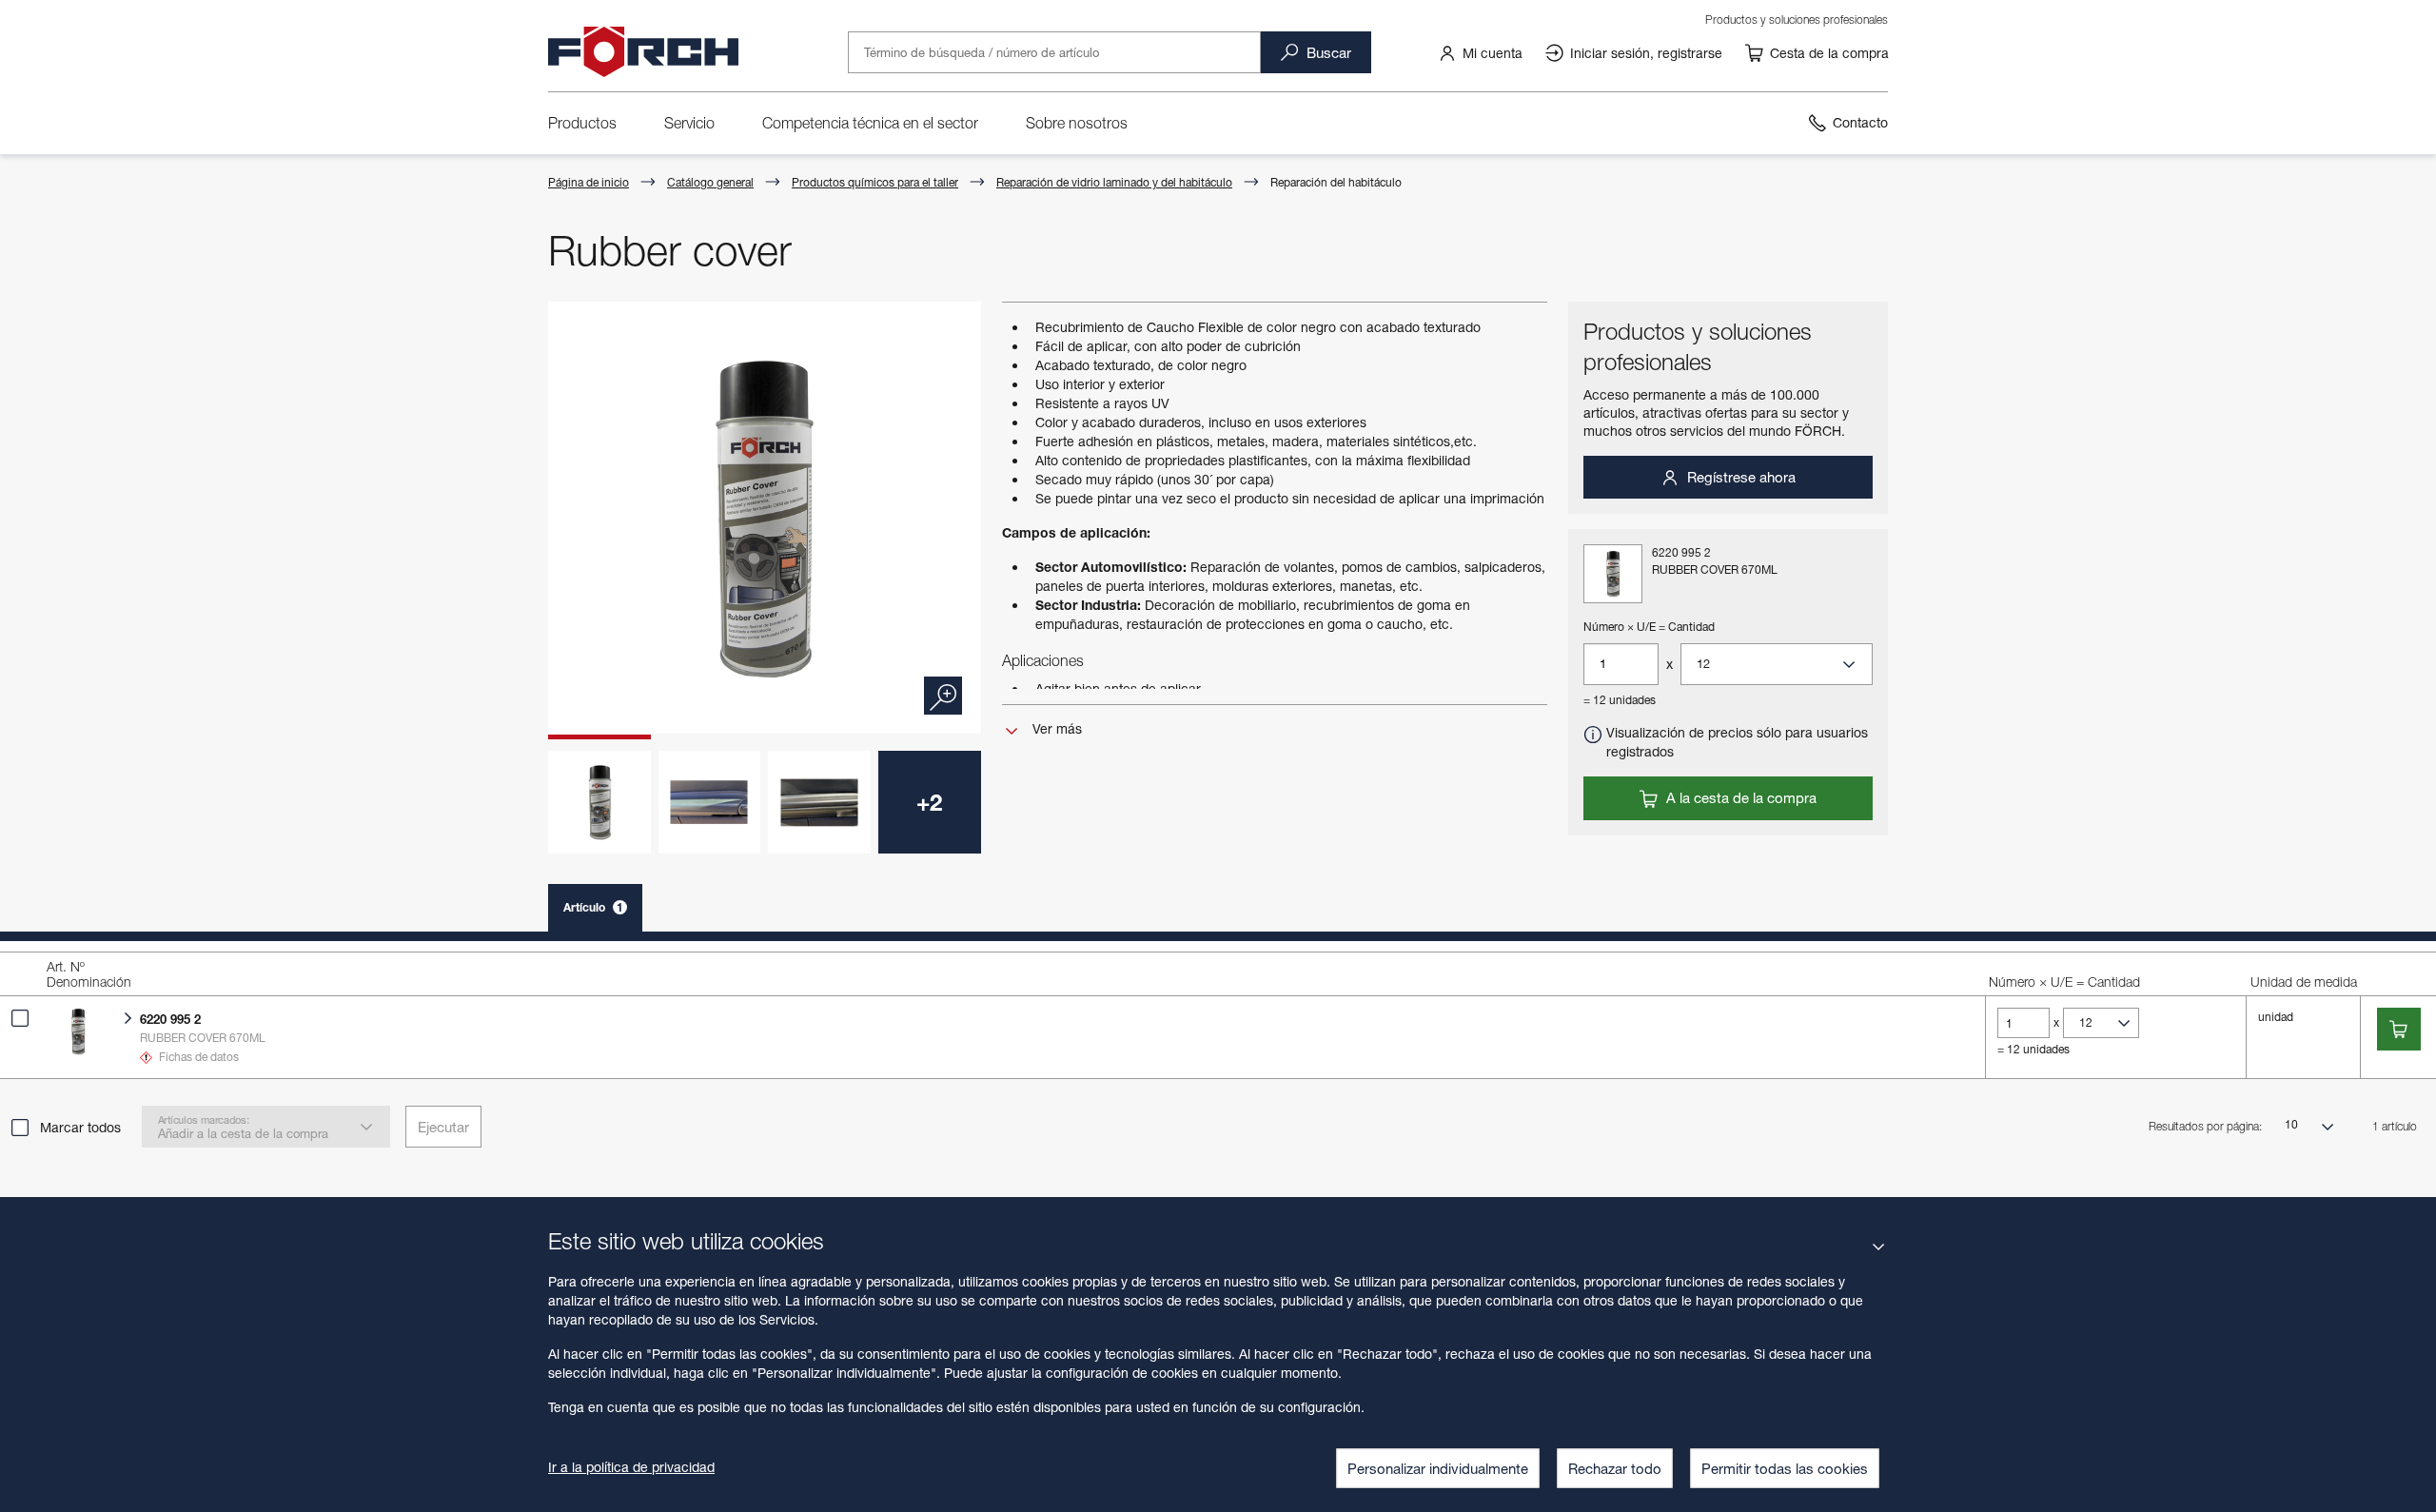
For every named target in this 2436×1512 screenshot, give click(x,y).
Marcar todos (80, 1127)
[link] (1480, 52)
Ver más (1055, 728)
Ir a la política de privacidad (631, 1467)
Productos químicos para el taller (875, 182)
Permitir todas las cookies (1785, 1468)
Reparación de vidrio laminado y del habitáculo (1114, 182)
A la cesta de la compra (1739, 797)
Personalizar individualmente (1438, 1468)
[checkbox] (20, 1018)
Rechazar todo (1615, 1468)
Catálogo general (710, 182)
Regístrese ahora (1739, 477)
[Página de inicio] (643, 52)
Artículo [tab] (593, 907)
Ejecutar (443, 1127)
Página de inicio (589, 182)
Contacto (1860, 122)
